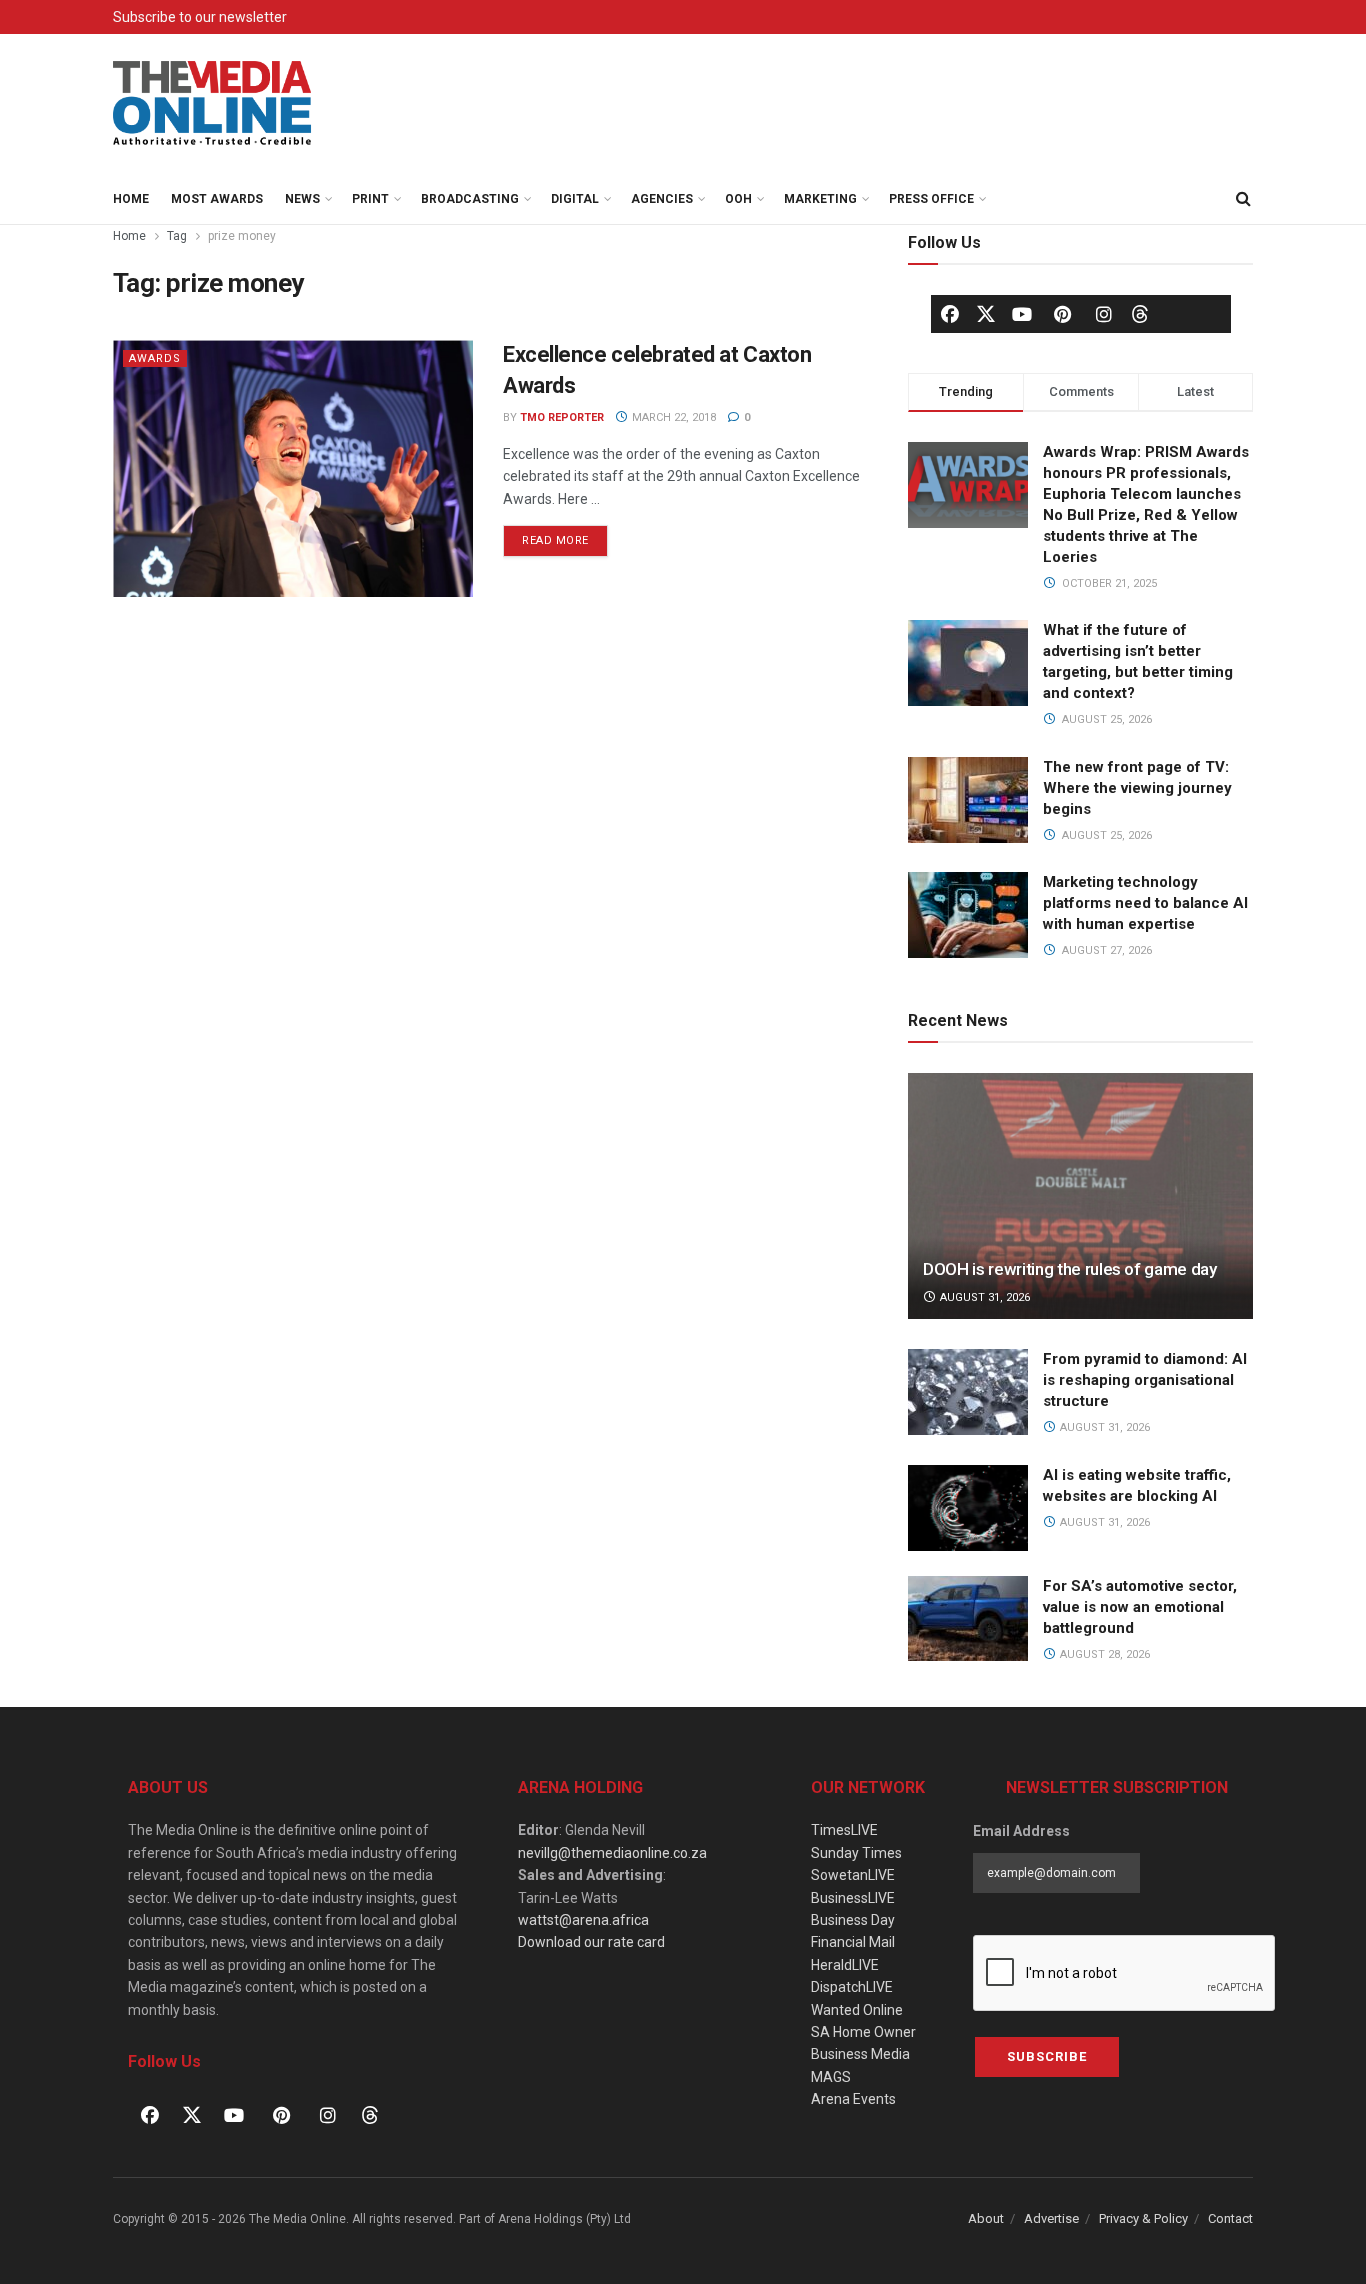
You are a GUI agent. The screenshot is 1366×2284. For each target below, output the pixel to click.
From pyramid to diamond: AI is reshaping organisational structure (1145, 1380)
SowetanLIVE (853, 1875)
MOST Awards (217, 199)
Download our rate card (591, 1942)
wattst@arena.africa (583, 1920)
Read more (565, 536)
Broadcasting (470, 199)
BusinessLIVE (853, 1898)
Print (370, 199)
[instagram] (1104, 314)
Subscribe (1047, 2056)
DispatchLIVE (852, 1987)
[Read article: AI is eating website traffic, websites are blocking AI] (968, 1508)
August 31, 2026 (983, 1297)
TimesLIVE (844, 1830)
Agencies (662, 199)
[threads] (1140, 313)
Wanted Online (857, 2010)
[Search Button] (1243, 199)
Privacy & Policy (1143, 2218)
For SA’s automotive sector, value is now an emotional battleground (1140, 1607)
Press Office (931, 199)
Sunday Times (856, 1853)
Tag (177, 236)
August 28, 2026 (1103, 1654)
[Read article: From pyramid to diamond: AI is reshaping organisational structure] (968, 1392)
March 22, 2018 (672, 417)
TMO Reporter (562, 417)
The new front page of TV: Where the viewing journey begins (1137, 788)
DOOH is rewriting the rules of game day (1070, 1269)
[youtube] (1022, 314)
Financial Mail (853, 1942)
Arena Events (853, 2099)
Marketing (820, 199)
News (302, 199)
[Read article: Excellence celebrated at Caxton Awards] (293, 468)
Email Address (1021, 1831)
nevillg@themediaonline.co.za (612, 1853)
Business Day (853, 1920)
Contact (1230, 2218)
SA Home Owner (863, 2032)
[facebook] (950, 314)
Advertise (1051, 2218)
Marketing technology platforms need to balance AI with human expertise (1145, 903)
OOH (738, 199)
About (986, 2218)
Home (131, 199)
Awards (155, 358)
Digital (575, 199)
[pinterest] (1063, 314)
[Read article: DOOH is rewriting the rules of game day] (1080, 1196)
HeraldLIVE (845, 1965)
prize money (242, 236)
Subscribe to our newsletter (200, 17)
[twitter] (986, 313)
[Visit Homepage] (213, 104)
